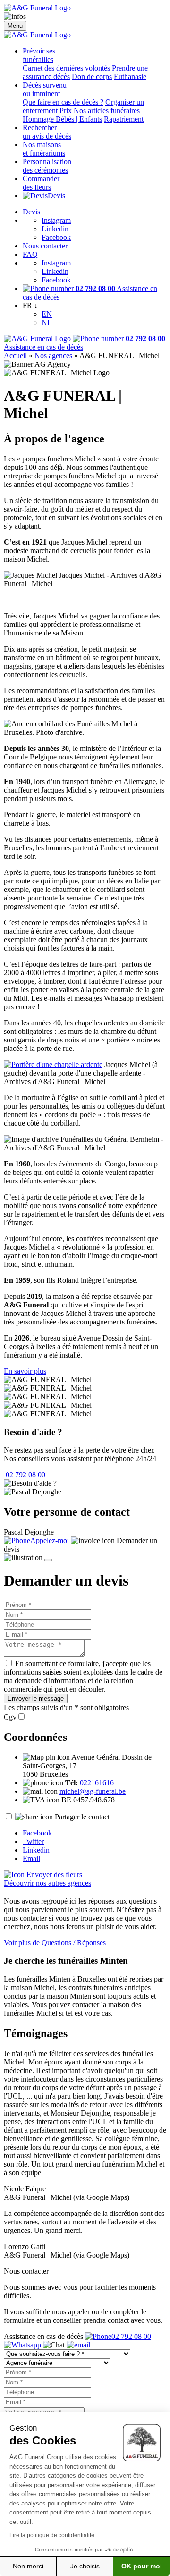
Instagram (56, 220)
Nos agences (53, 356)
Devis (56, 196)
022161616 (97, 1783)
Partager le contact (82, 1817)
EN (47, 314)
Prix (66, 110)
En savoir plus (25, 1371)
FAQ (30, 254)
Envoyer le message (36, 1698)
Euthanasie (130, 76)
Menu (15, 26)
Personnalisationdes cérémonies (47, 166)
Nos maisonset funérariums (44, 149)
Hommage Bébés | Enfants (62, 119)
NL (47, 322)
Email (31, 1858)
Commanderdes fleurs (41, 183)
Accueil (15, 356)
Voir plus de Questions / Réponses (55, 1943)
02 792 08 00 (25, 1475)
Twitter (33, 1841)
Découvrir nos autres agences (47, 1883)
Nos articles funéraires (107, 110)
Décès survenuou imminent (45, 89)
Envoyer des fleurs (53, 1875)
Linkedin (55, 229)
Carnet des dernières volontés (66, 68)
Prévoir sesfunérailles (39, 55)
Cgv (10, 1717)
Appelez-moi (50, 1540)
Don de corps (92, 76)
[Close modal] (48, 1560)
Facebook (56, 237)
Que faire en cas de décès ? (63, 102)
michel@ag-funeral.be (93, 1791)
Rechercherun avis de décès (47, 132)
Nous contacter (45, 246)
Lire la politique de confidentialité (52, 2535)
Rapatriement (124, 119)
